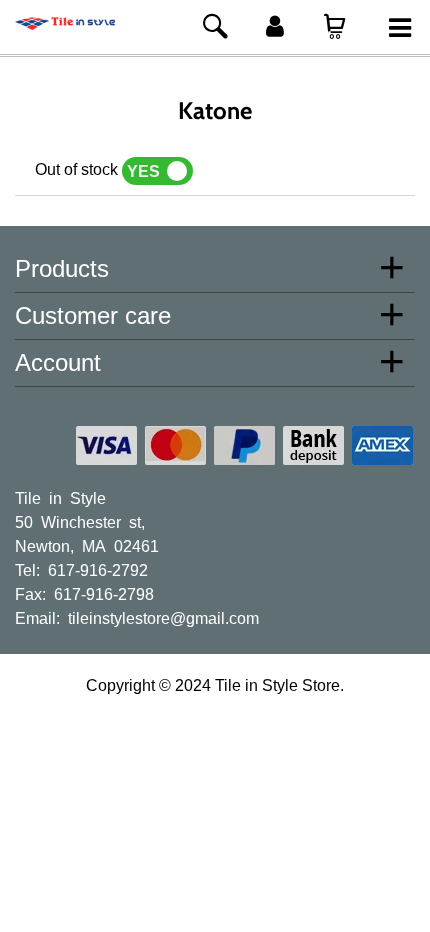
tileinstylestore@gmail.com (163, 617)
